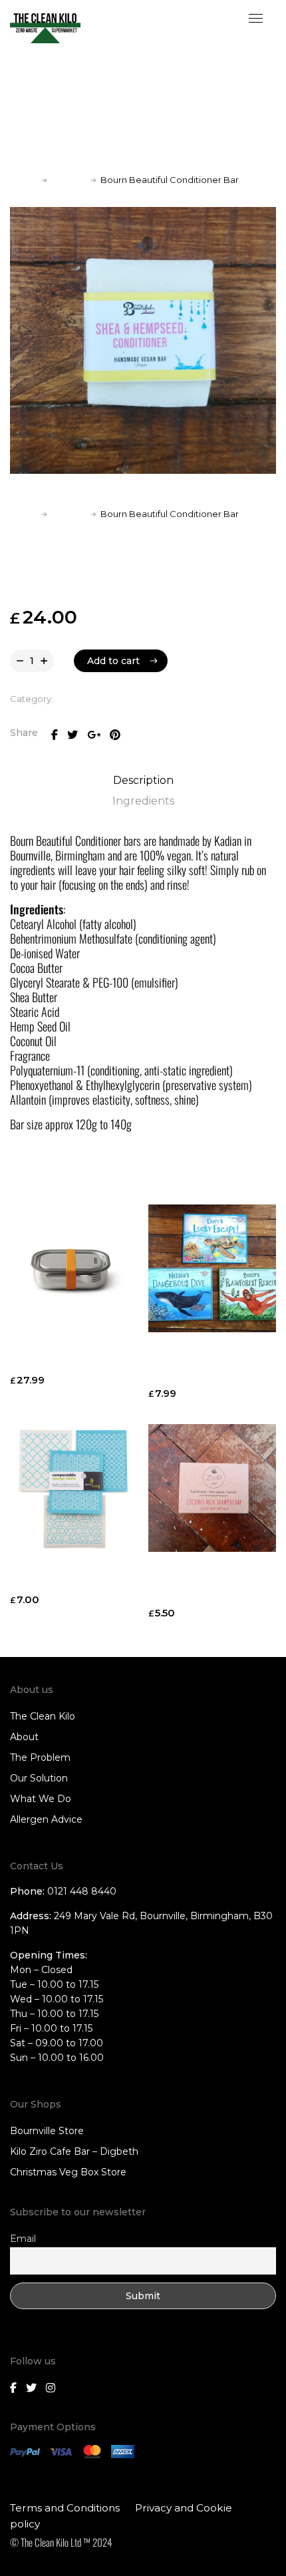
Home (24, 180)
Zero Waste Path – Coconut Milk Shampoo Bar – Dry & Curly (205, 1584)
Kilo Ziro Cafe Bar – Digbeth (74, 2151)
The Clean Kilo (43, 1716)
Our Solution (39, 1778)
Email (23, 2239)
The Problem (40, 1757)
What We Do (41, 1799)
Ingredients (143, 801)
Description (143, 780)
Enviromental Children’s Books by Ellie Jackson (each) (207, 1364)
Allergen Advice (46, 1819)
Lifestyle (69, 180)
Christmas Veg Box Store (68, 2172)
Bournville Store (47, 2131)
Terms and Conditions (65, 2508)
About (24, 1737)
